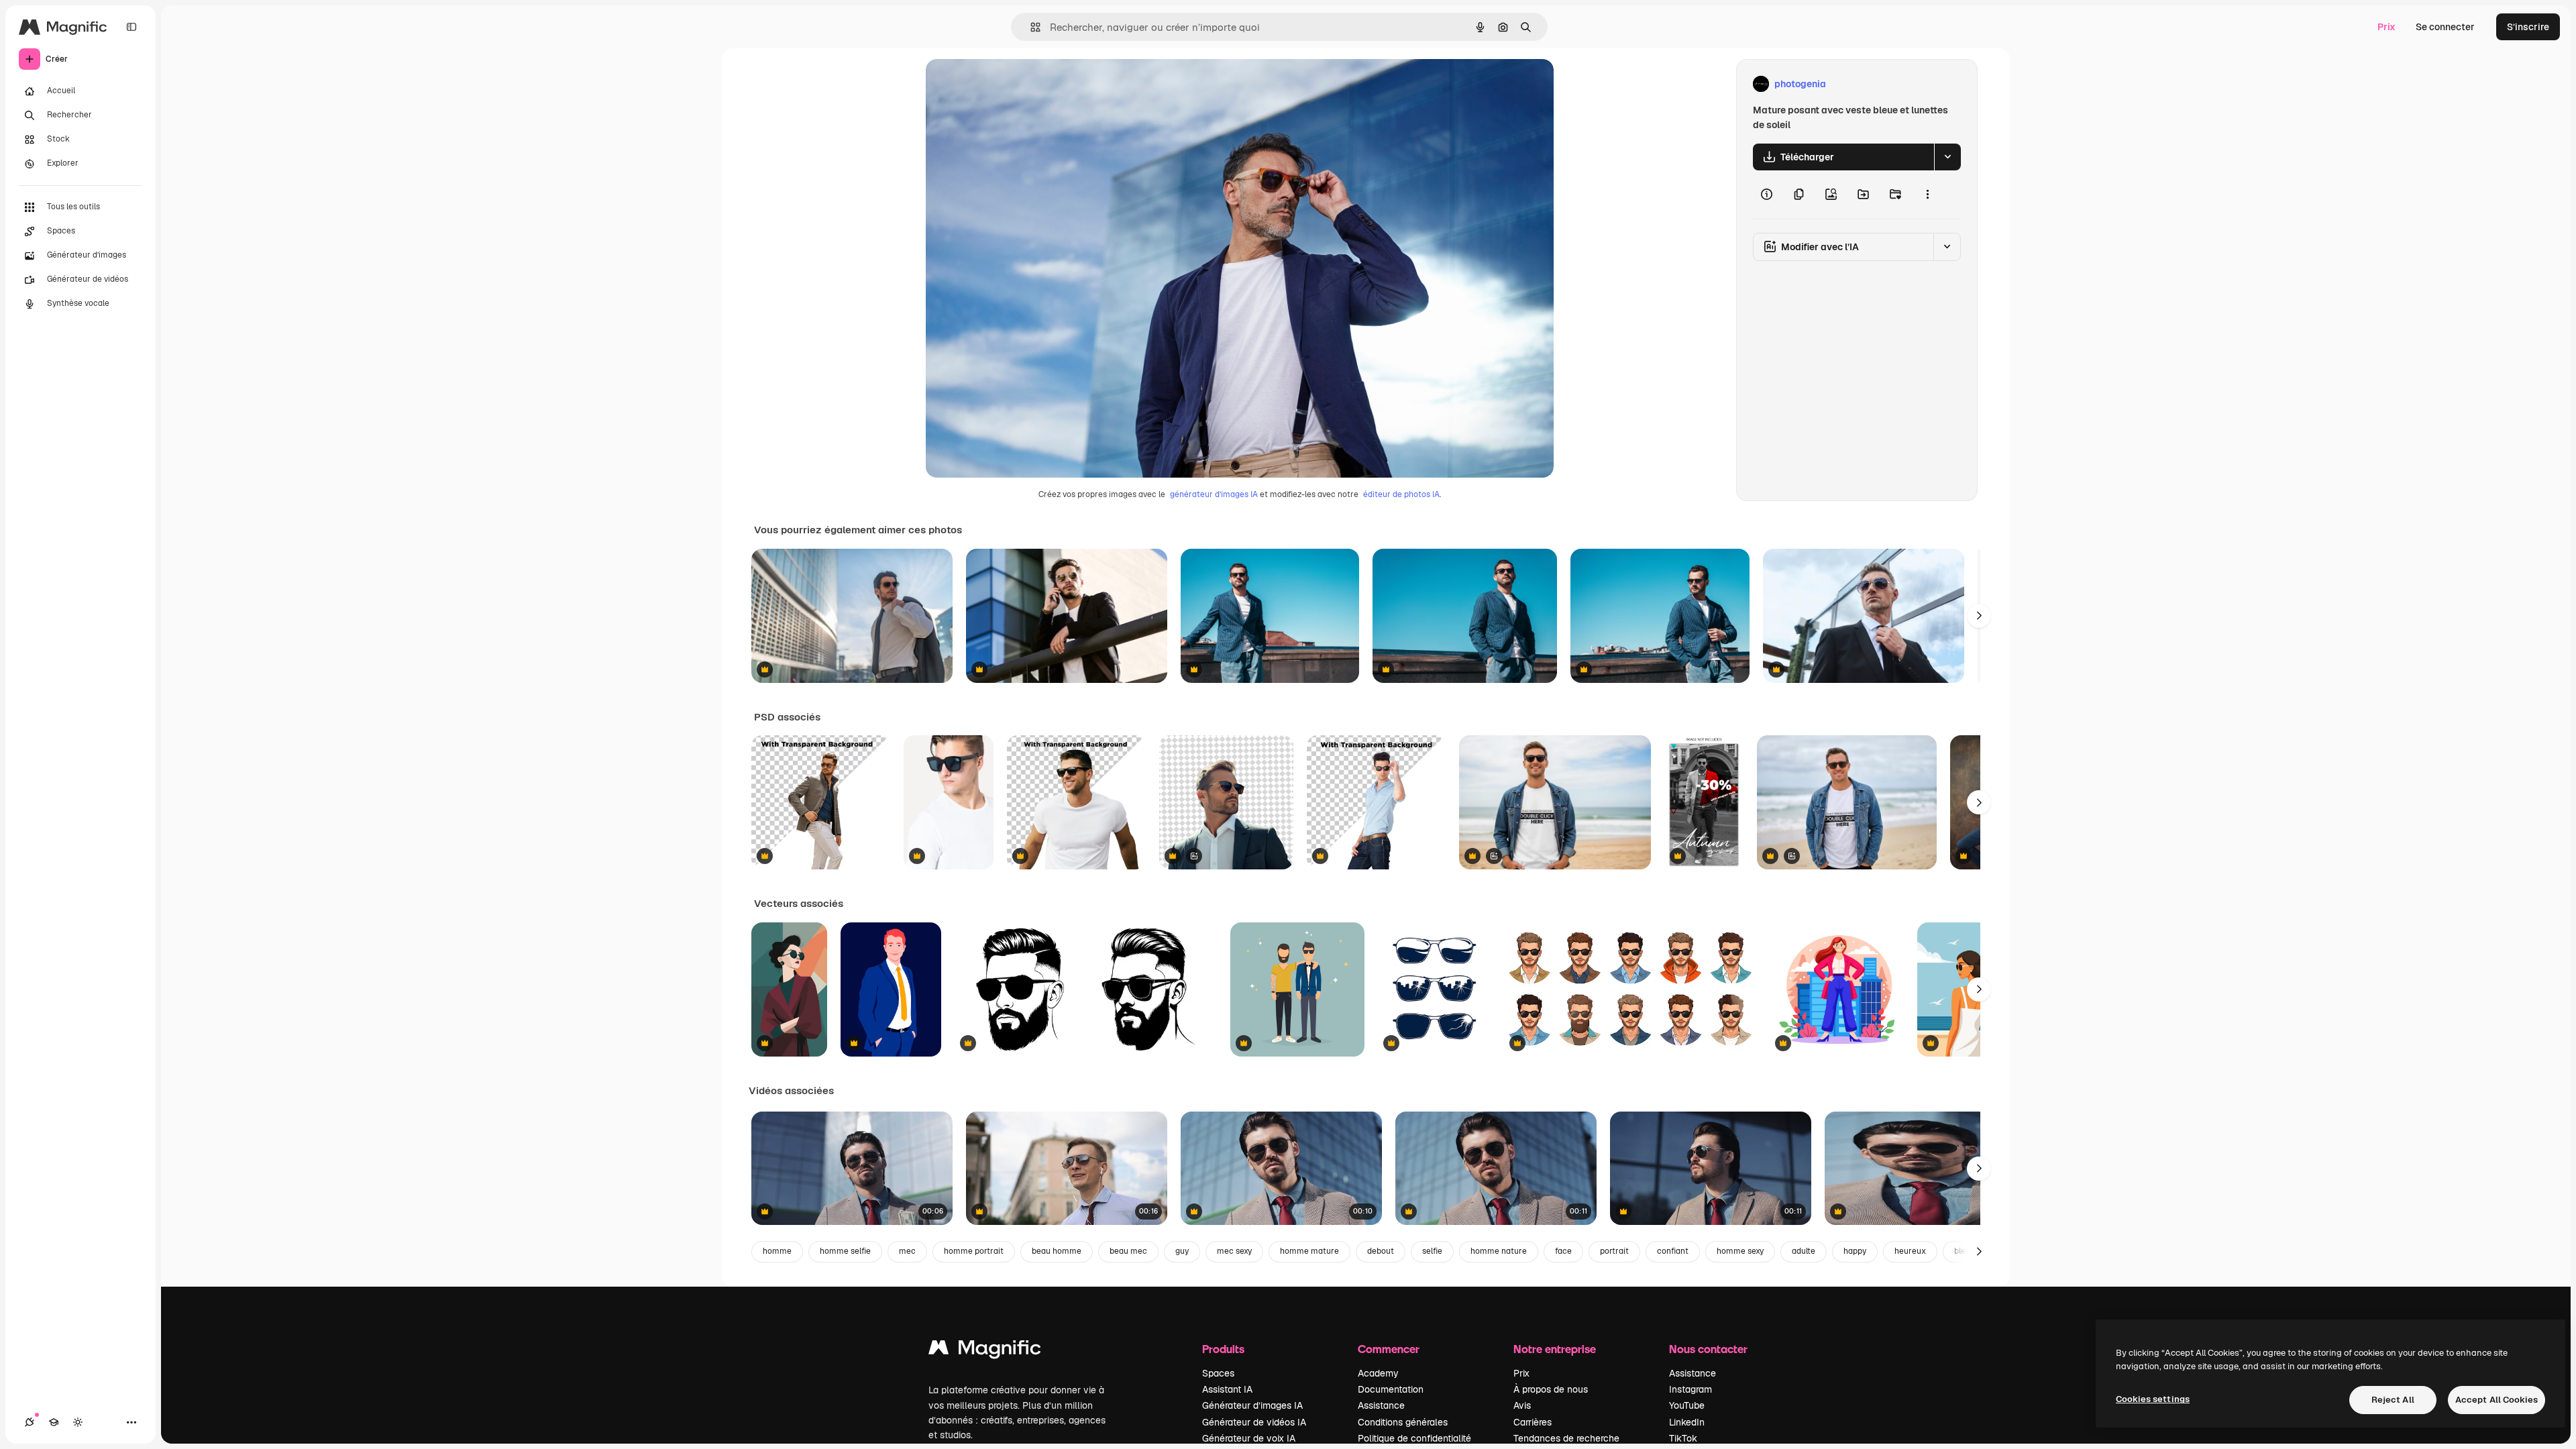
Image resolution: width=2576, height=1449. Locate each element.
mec (907, 1251)
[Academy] (54, 1422)
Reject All (2393, 1400)
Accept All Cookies (2497, 1400)
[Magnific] (985, 1351)
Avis (1522, 1405)
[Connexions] (30, 1422)
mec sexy (1234, 1251)
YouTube (1687, 1405)
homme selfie (845, 1251)
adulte (1804, 1251)
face (1563, 1251)
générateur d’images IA (1214, 494)
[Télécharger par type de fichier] (1947, 157)
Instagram (1690, 1389)
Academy (1378, 1373)
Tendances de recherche (1566, 1438)
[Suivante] (1979, 616)
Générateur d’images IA (1252, 1405)
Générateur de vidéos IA (1254, 1422)
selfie (1432, 1251)
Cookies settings (2153, 1399)
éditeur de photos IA (1401, 494)
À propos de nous (1551, 1389)
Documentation (1391, 1389)
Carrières (1533, 1422)
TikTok (1683, 1438)
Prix (2386, 27)
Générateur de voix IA (1249, 1438)
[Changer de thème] (78, 1422)
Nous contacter (1708, 1349)
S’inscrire (2528, 27)
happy (1855, 1251)
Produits (1223, 1349)
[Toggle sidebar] (131, 27)
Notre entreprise (1555, 1349)
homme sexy (1740, 1251)
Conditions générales (1403, 1422)
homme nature (1499, 1251)
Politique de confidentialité (1414, 1438)
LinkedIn (1687, 1422)
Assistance (1381, 1405)
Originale (1014, 84)
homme (777, 1251)
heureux (1910, 1251)
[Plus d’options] (1927, 195)
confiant (1673, 1251)
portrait (1614, 1251)
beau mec (1128, 1251)
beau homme (1057, 1251)
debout (1381, 1251)
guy (1182, 1251)
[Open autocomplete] (1030, 27)
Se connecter (2445, 27)
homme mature (1309, 1251)
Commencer (1389, 1349)
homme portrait (974, 1251)
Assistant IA (1227, 1389)
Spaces (1218, 1373)
